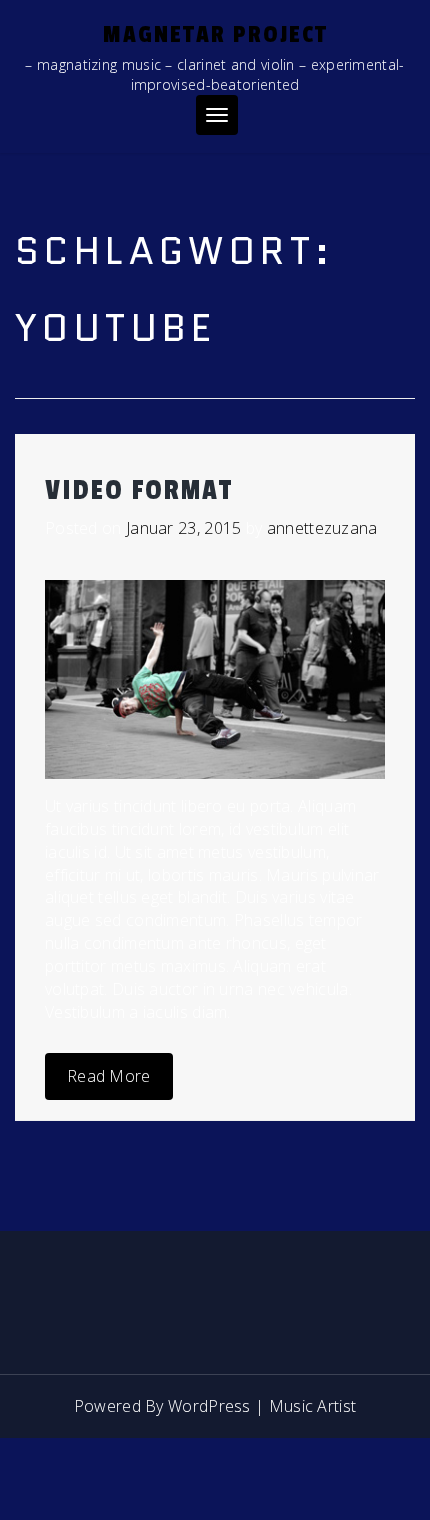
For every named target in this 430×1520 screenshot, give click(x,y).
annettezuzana (322, 528)
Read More (109, 1076)
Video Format (139, 490)
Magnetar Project (215, 34)
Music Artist (313, 1406)
